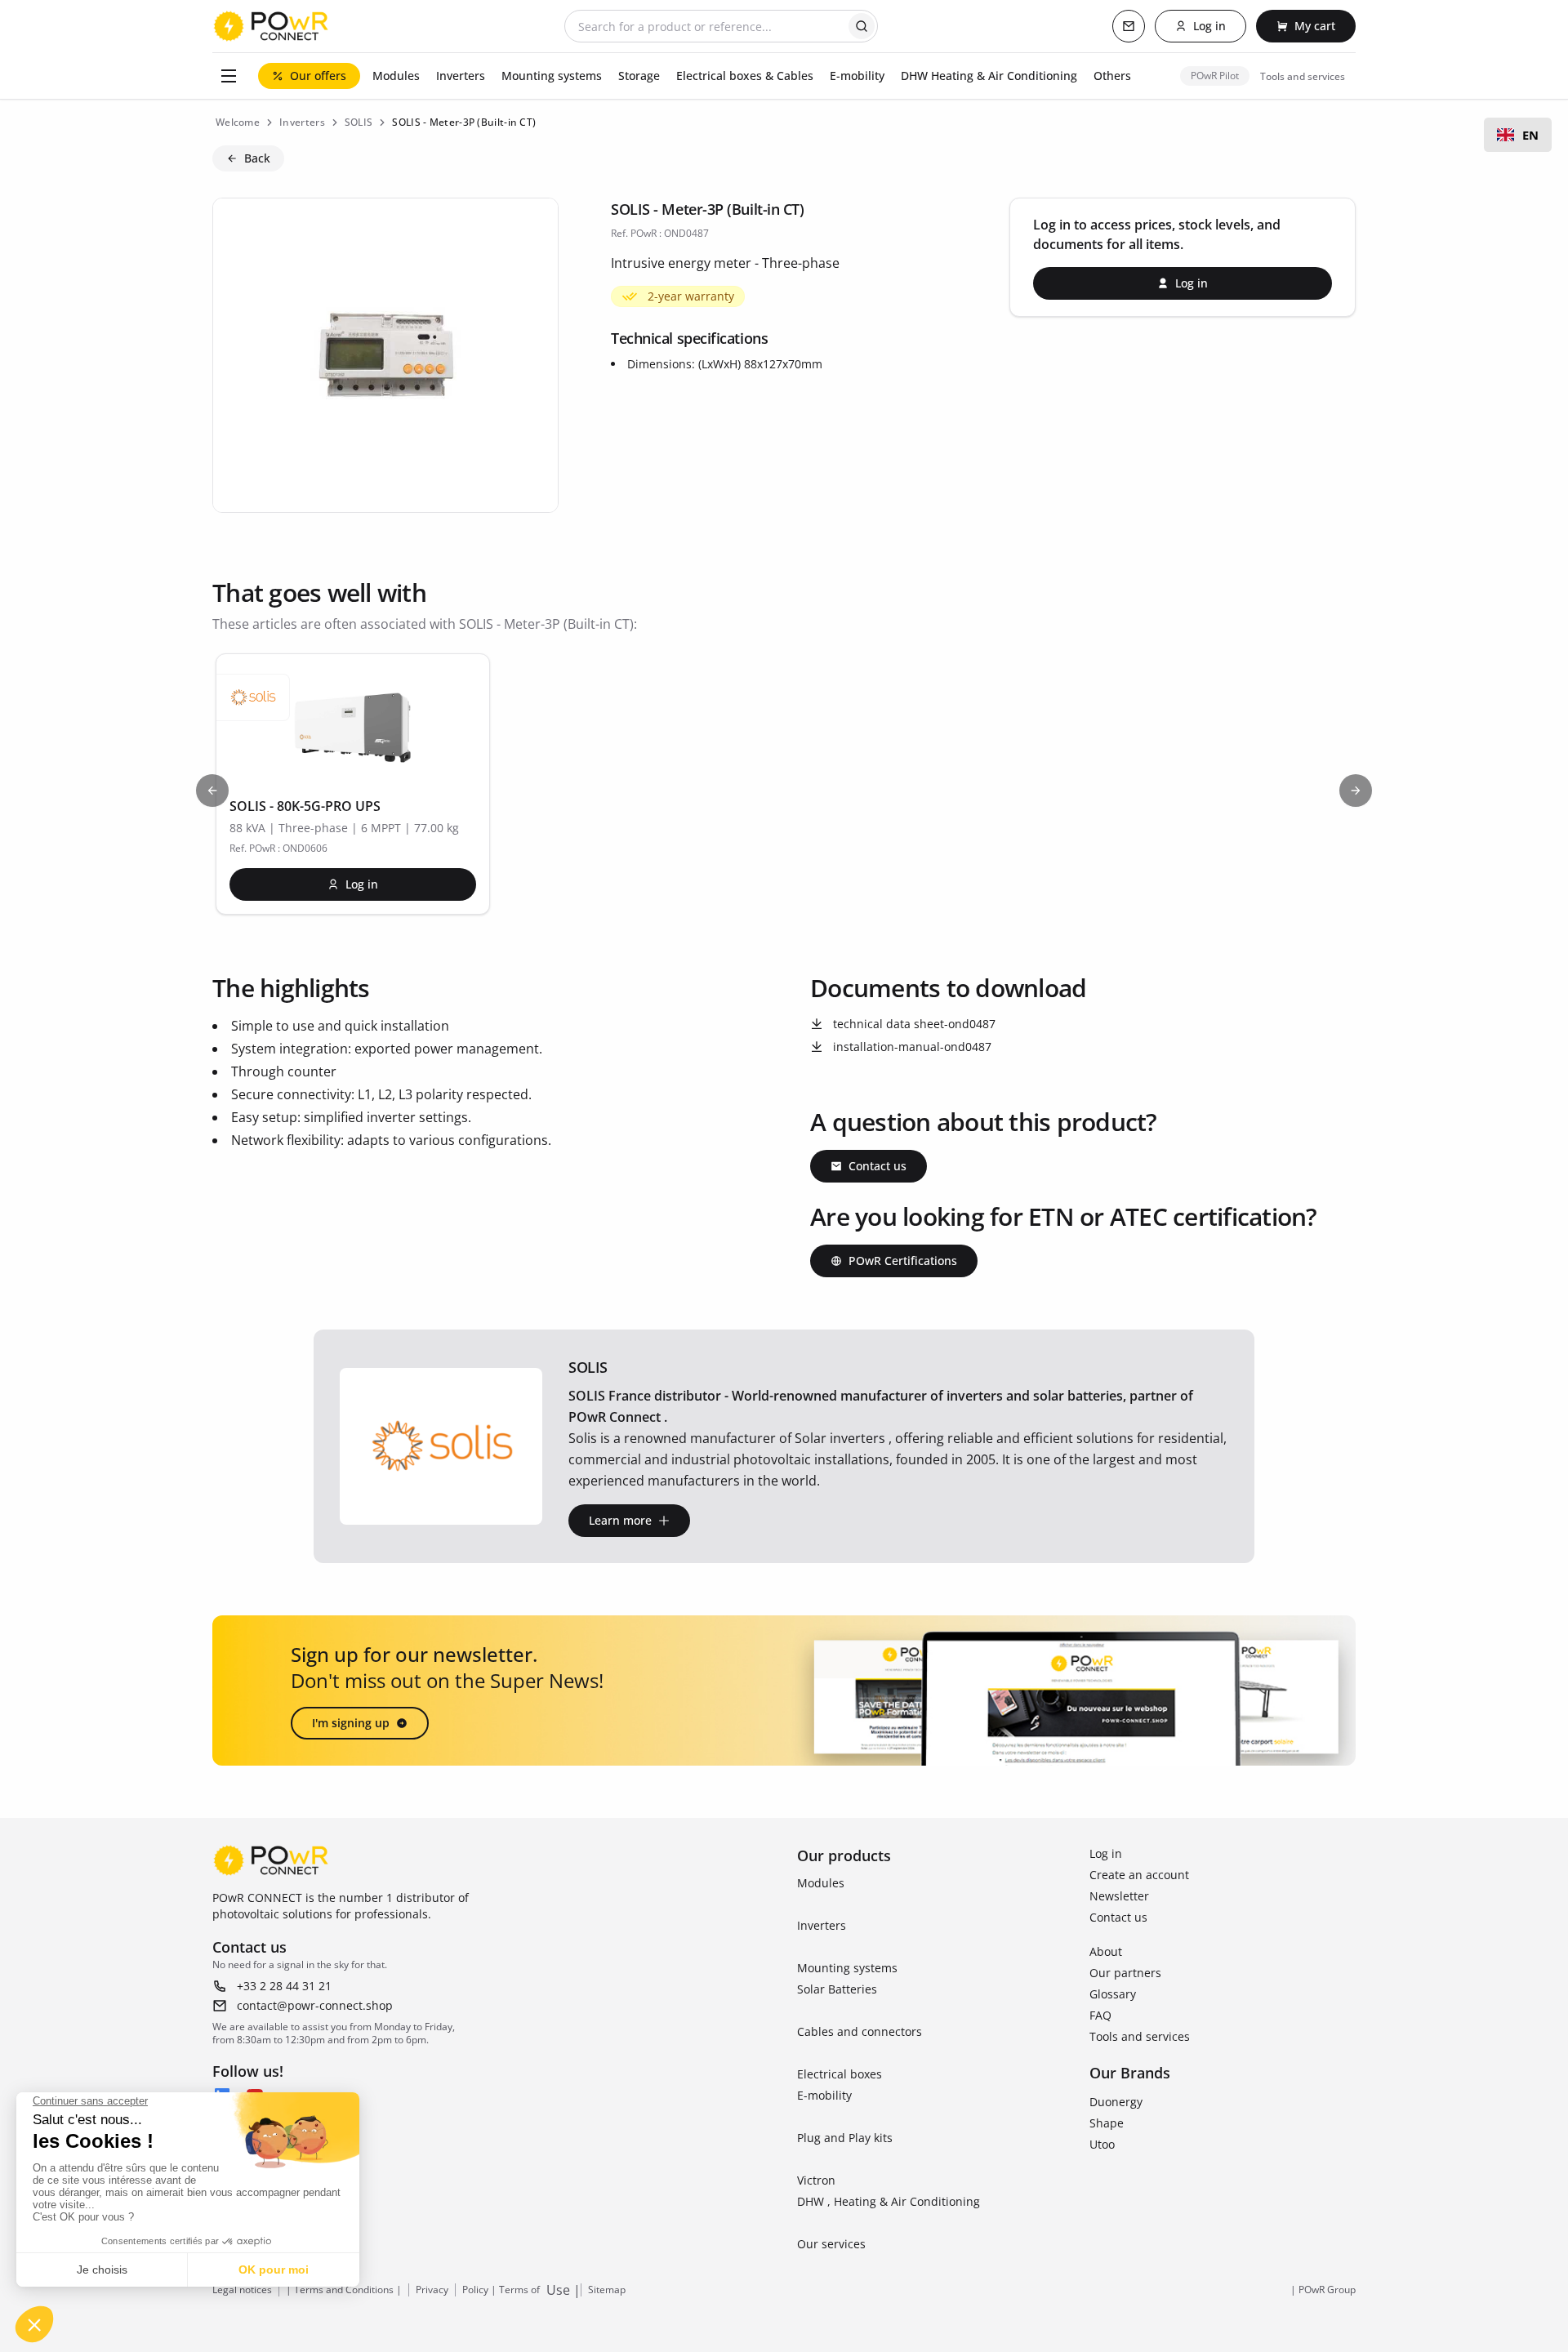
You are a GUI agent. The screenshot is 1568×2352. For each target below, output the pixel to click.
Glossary (1113, 1994)
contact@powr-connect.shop (315, 2005)
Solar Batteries (837, 1989)
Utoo (1102, 2144)
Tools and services (1140, 2036)
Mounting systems (847, 1968)
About (1106, 1951)
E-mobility (824, 2095)
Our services (831, 2244)
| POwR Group (1323, 2290)
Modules (821, 1883)
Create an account (1139, 1875)
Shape (1107, 2123)
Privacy (432, 2290)
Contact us (1118, 1917)
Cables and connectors (860, 2031)
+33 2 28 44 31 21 (284, 1986)
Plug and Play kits (845, 2138)
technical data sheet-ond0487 (914, 1024)
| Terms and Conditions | (344, 2290)
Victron (816, 2180)
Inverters (822, 1925)
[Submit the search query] (862, 26)
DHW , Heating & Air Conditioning (889, 2201)
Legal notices (242, 2290)
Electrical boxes (840, 2074)
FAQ (1100, 2015)
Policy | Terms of (501, 2290)
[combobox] (1518, 135)
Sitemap (607, 2290)
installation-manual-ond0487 (912, 1047)
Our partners (1125, 1973)
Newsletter (1119, 1896)
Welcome (238, 122)
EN (1530, 135)
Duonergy (1116, 2102)
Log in (1106, 1853)
